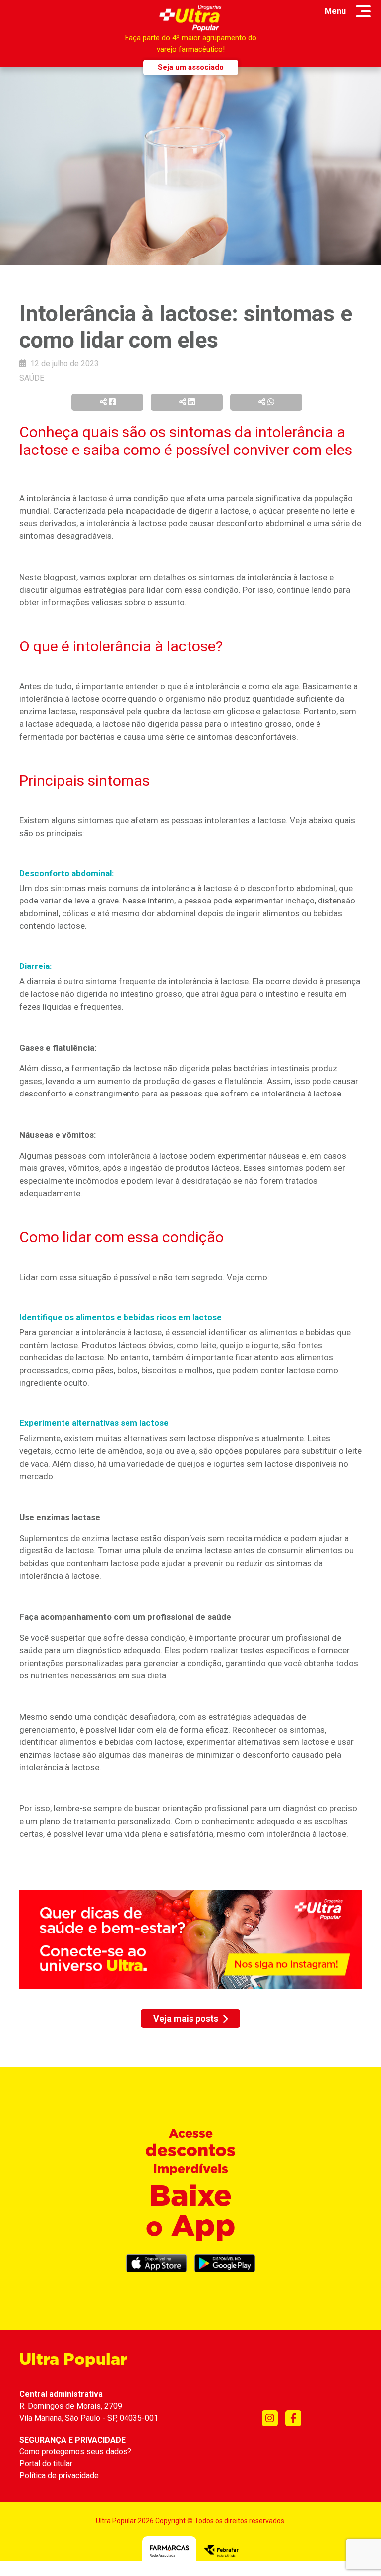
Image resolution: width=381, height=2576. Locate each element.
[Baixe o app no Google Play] (225, 2264)
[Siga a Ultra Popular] (270, 2418)
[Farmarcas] (169, 2550)
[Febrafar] (221, 2550)
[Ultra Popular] (191, 18)
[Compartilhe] (107, 402)
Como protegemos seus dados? (75, 2452)
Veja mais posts (186, 2019)
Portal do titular (46, 2464)
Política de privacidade (59, 2476)
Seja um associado (191, 67)
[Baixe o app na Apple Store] (156, 2264)
